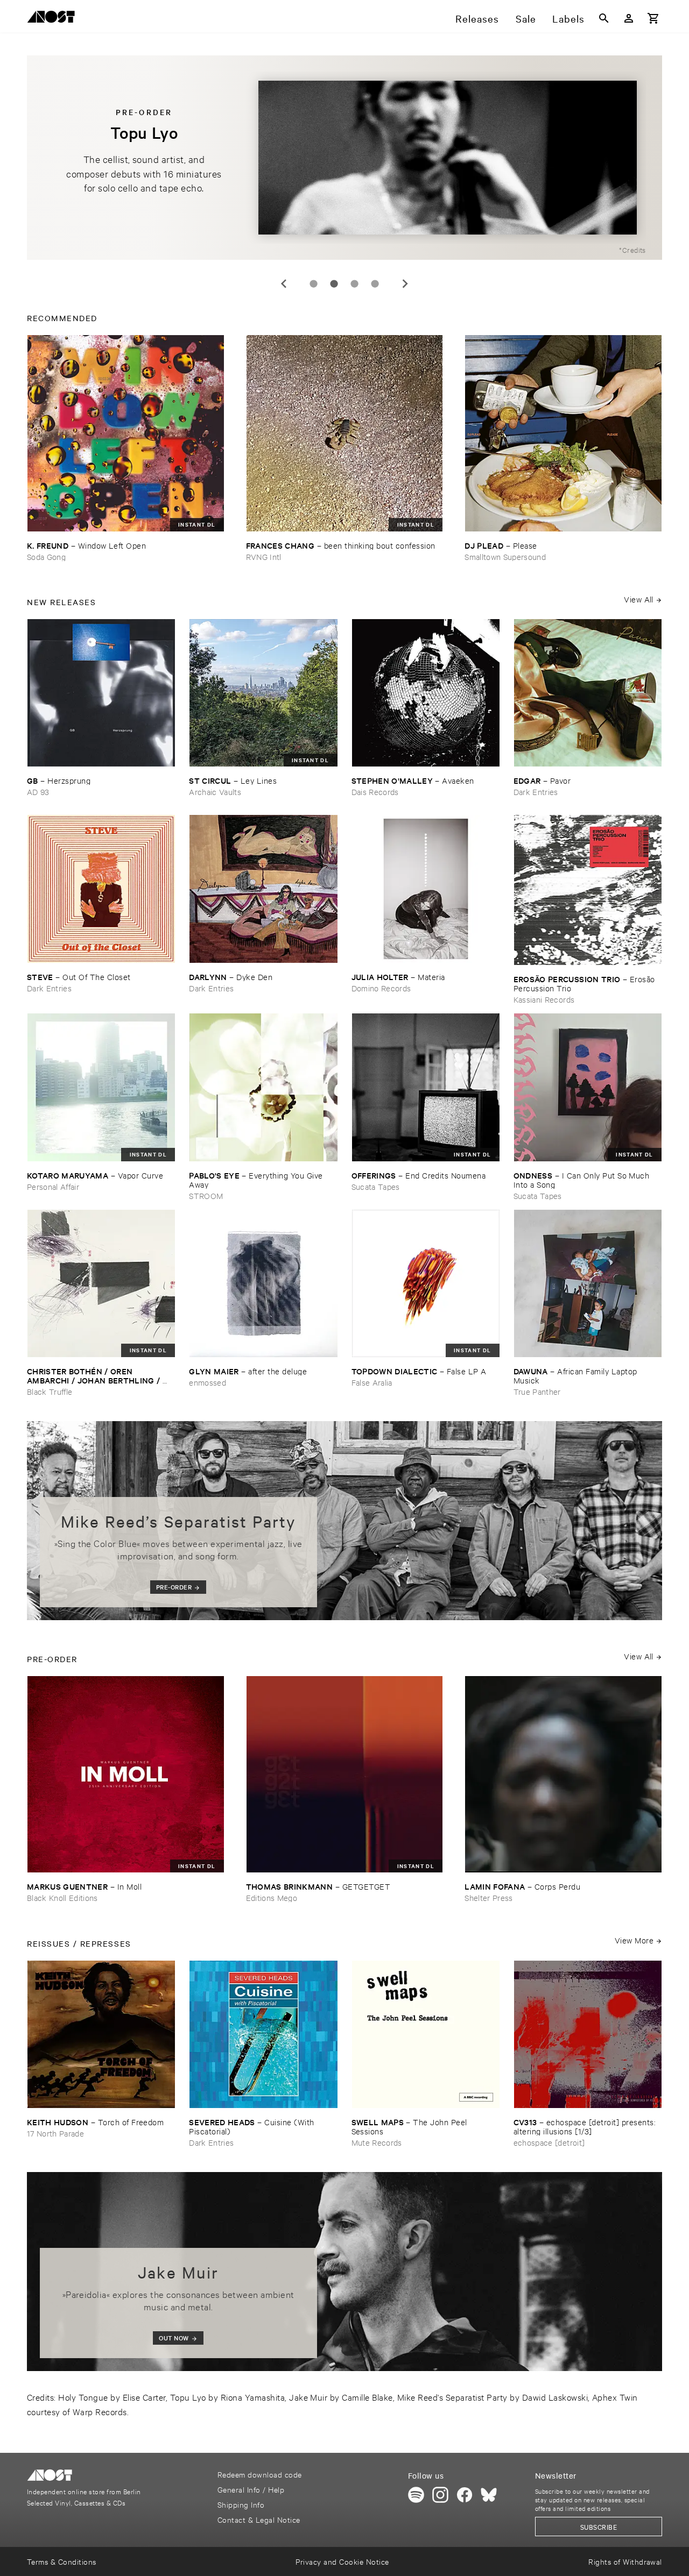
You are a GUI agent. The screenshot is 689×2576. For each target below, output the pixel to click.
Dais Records (375, 792)
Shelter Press (488, 1897)
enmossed (208, 1382)
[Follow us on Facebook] (465, 2495)
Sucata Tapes (376, 1186)
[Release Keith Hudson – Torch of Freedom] (101, 2034)
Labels (568, 18)
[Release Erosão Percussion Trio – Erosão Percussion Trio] (588, 890)
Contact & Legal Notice (259, 2519)
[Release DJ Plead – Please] (563, 433)
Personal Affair (53, 1186)
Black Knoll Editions (62, 1897)
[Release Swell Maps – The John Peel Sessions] (426, 2034)
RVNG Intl (264, 556)
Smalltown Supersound (505, 556)
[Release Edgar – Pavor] (588, 693)
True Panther (537, 1391)
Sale (526, 18)
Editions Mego (272, 1897)
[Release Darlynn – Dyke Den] (263, 889)
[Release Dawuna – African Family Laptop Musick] (588, 1283)
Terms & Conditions (62, 2561)
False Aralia (372, 1382)
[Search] (604, 18)
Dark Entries (536, 792)
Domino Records (381, 988)
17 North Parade (55, 2133)
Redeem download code (260, 2474)
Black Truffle (50, 1391)
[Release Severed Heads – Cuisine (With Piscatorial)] (263, 2034)
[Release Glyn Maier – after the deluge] (263, 1283)
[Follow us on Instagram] (440, 2495)
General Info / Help (251, 2489)
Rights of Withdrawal (625, 2561)
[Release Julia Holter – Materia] (426, 889)
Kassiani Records (544, 999)
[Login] (629, 18)
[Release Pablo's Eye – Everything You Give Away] (263, 1087)
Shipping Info (241, 2504)
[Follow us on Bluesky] (489, 2495)
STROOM (206, 1195)
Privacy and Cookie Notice (342, 2561)
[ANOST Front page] (54, 19)
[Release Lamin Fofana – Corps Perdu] (563, 1774)
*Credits (632, 250)
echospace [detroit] (549, 2142)
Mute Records (377, 2142)
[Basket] (653, 18)
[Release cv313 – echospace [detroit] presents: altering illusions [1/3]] (588, 2034)
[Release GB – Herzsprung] (101, 693)
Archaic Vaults (215, 792)
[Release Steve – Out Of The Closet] (101, 889)
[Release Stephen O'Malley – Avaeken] (426, 693)
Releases (477, 18)
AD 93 (38, 792)
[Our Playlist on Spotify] (416, 2495)
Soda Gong (46, 556)
